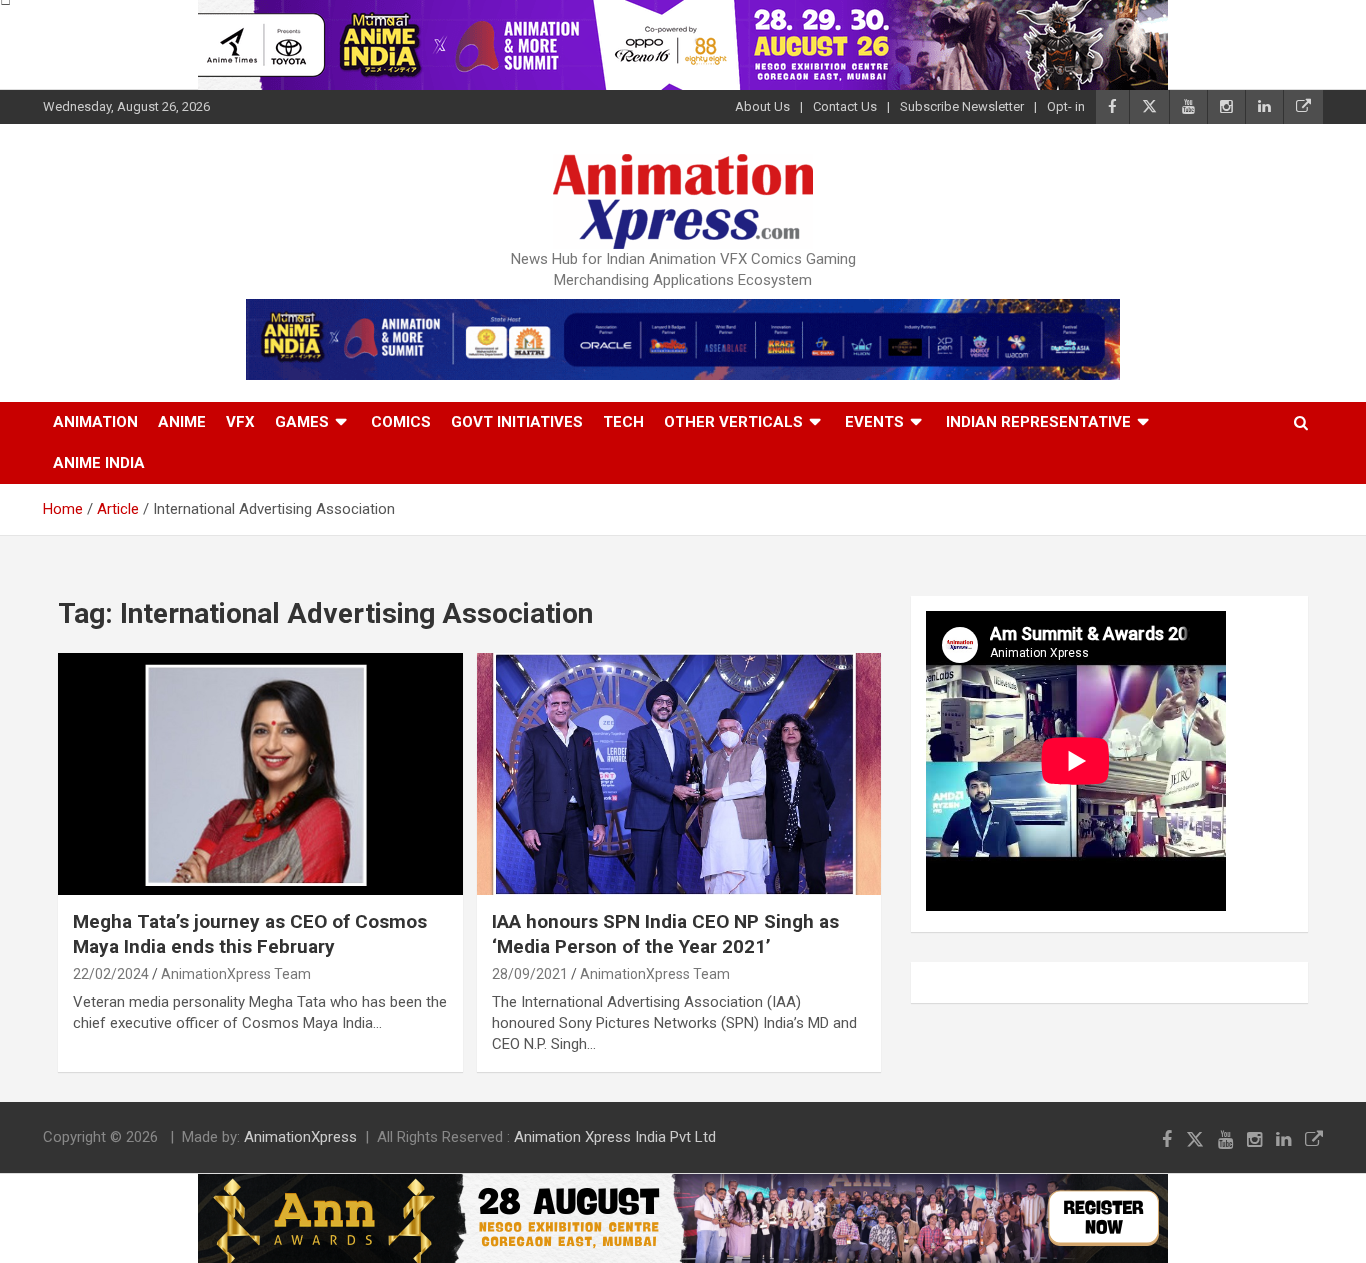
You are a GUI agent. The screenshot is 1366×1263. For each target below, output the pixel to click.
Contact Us (845, 106)
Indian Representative (1038, 422)
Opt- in (1066, 106)
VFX (240, 422)
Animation (95, 422)
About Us (762, 106)
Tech (623, 422)
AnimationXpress (300, 1137)
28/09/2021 (530, 974)
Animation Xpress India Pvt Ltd (615, 1137)
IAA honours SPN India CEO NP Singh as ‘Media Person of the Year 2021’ (665, 934)
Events (874, 422)
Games (302, 422)
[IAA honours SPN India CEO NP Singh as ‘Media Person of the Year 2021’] (678, 774)
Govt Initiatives (517, 422)
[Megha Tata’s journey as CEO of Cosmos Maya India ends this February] (260, 774)
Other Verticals (733, 422)
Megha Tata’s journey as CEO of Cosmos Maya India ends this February (250, 934)
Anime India (99, 463)
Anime (182, 422)
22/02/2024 (111, 974)
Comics (401, 422)
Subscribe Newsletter (962, 106)
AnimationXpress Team (236, 974)
